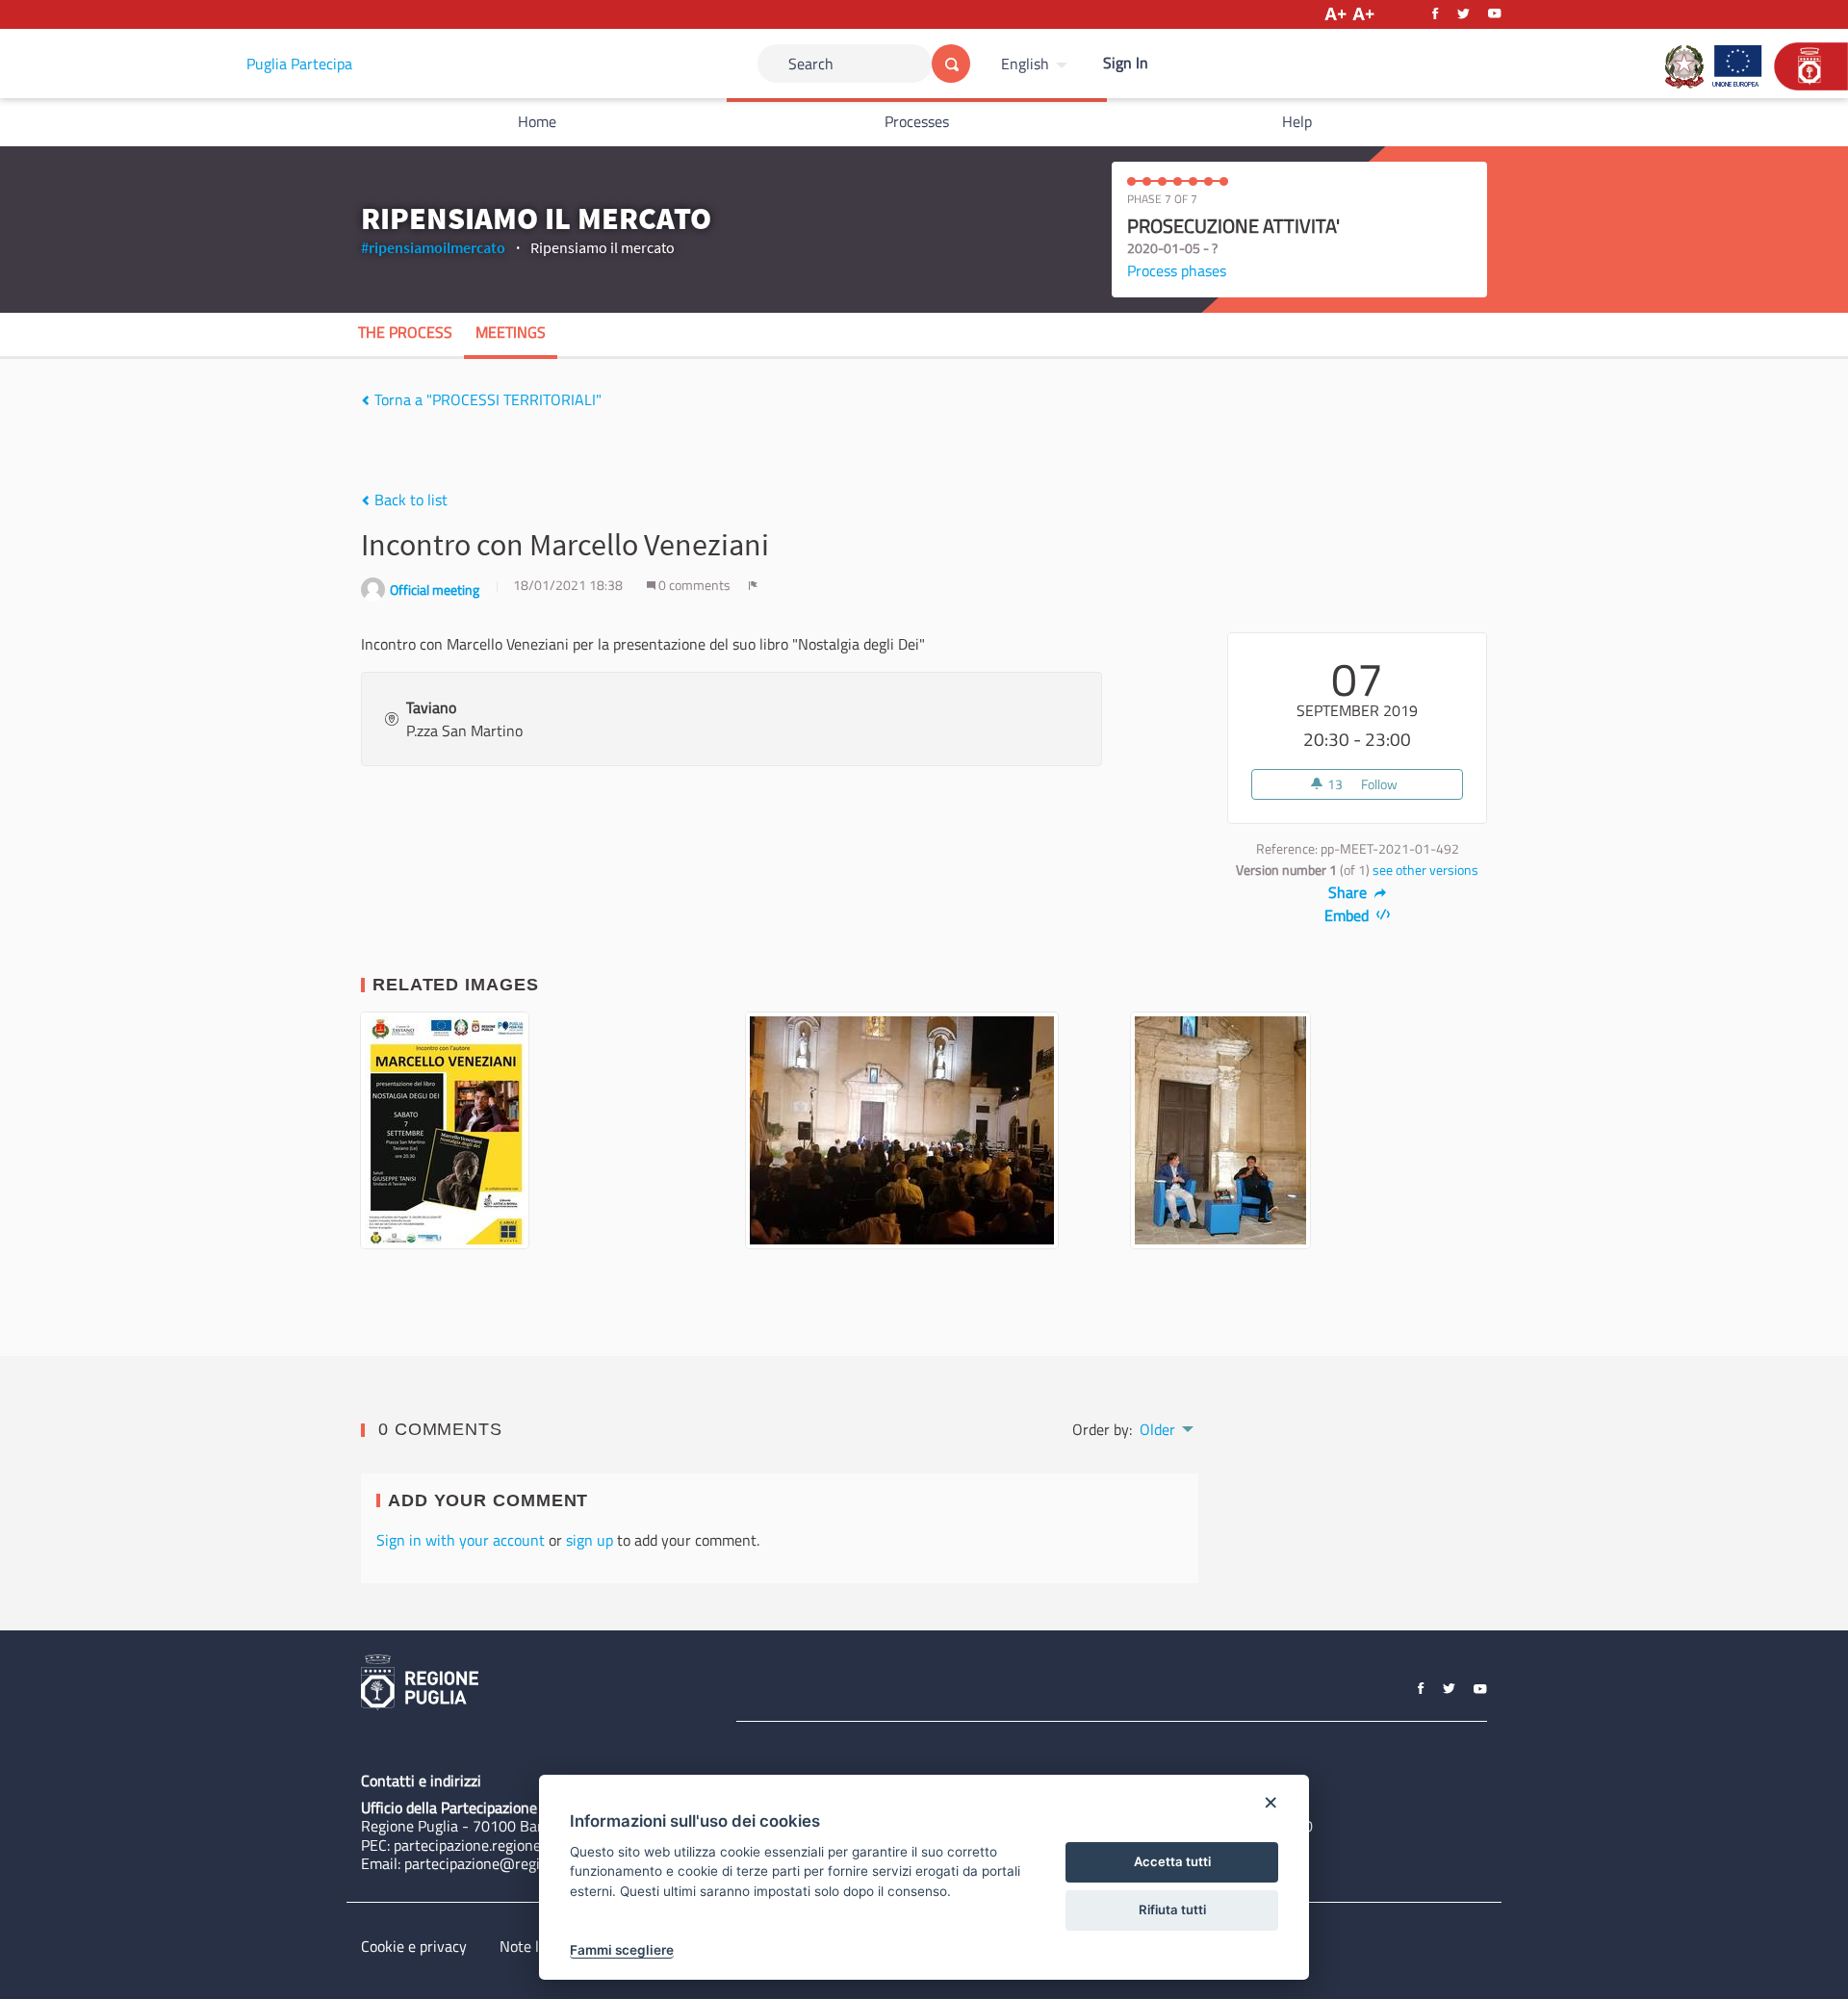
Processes (917, 121)
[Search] (951, 64)
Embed (1348, 915)
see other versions (1425, 870)
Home (537, 121)
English (1025, 64)
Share (1349, 892)
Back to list (409, 500)
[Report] (753, 585)
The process (405, 332)
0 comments (694, 585)
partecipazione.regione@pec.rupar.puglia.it (532, 1845)
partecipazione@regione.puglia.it (512, 1863)
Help (1297, 121)
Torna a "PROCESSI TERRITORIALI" (486, 399)
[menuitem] (1037, 64)
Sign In (1126, 63)
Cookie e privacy (414, 1946)
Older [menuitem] (1157, 1429)
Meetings (511, 332)
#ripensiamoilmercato (433, 247)
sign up (590, 1540)
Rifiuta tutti (1172, 1909)
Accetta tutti (1172, 1861)
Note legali (535, 1946)
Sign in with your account (461, 1540)
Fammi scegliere (622, 1950)
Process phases (1177, 270)
